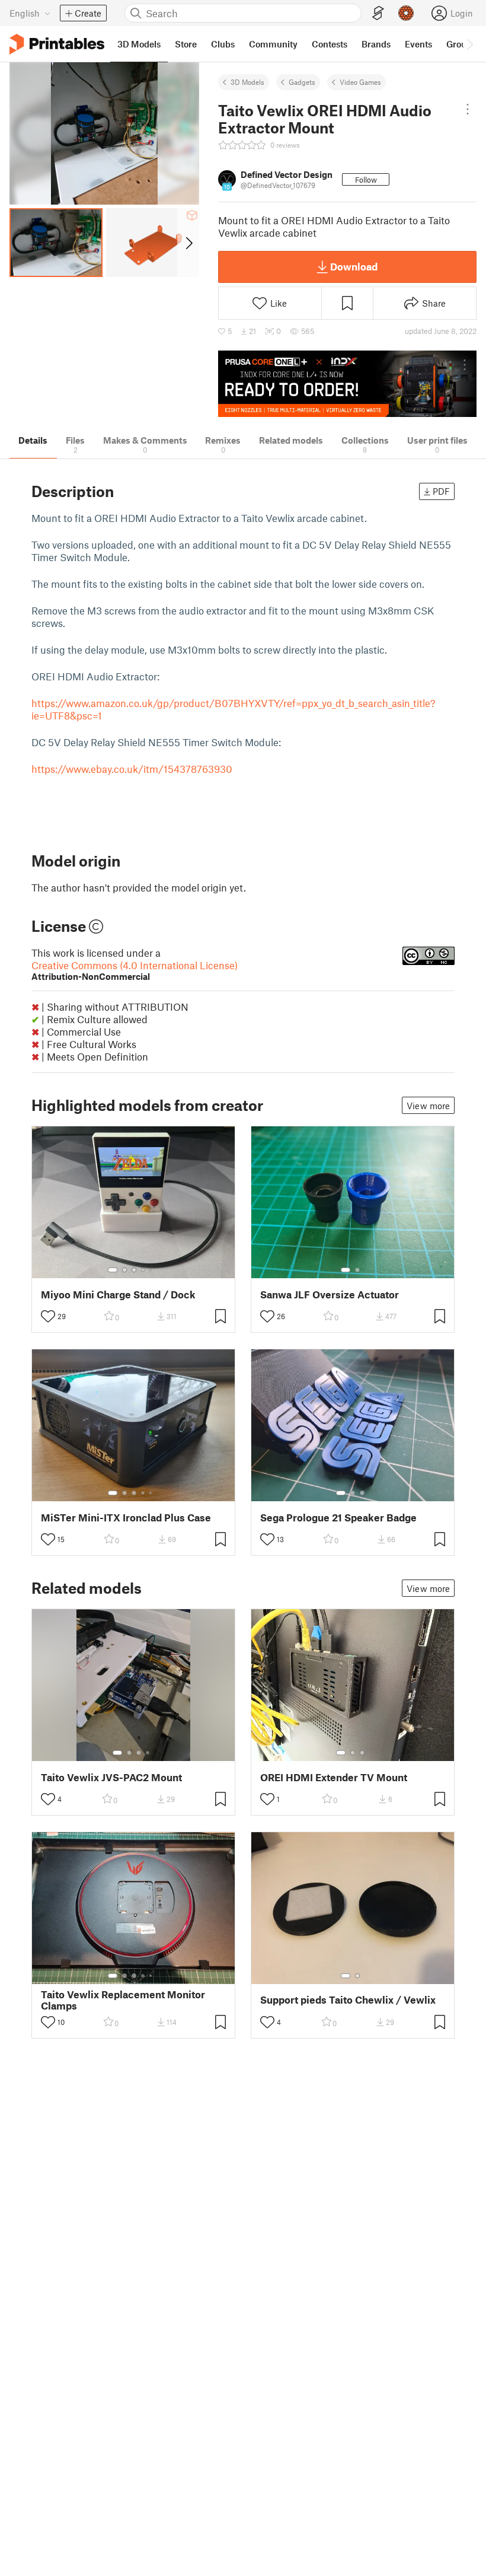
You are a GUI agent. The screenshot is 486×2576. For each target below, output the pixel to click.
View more (428, 1106)
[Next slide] (188, 243)
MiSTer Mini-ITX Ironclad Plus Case (126, 1518)
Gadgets (302, 82)
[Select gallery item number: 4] (143, 1270)
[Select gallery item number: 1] (113, 1270)
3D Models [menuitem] (139, 44)
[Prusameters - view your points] (406, 13)
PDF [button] (441, 491)
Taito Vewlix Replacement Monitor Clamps (123, 2000)
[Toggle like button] (48, 1316)
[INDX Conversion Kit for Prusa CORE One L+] (347, 384)
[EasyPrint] (378, 13)
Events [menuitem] (418, 44)
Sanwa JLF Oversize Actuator (330, 1295)
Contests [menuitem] (330, 44)
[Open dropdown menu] (468, 109)
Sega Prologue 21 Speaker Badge (338, 1518)
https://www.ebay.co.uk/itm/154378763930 (132, 769)
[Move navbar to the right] (469, 44)
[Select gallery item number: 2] (124, 1270)
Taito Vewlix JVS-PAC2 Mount (111, 1777)
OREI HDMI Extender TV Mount (334, 1777)
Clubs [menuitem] (223, 44)
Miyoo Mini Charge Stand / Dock (118, 1295)
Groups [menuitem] (461, 44)
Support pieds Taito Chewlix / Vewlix (348, 2000)
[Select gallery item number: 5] (152, 1270)
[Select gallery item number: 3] (134, 1270)
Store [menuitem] (186, 44)
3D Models (247, 82)
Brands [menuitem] (376, 44)
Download (354, 266)
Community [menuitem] (273, 44)
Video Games (360, 82)
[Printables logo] (57, 44)
